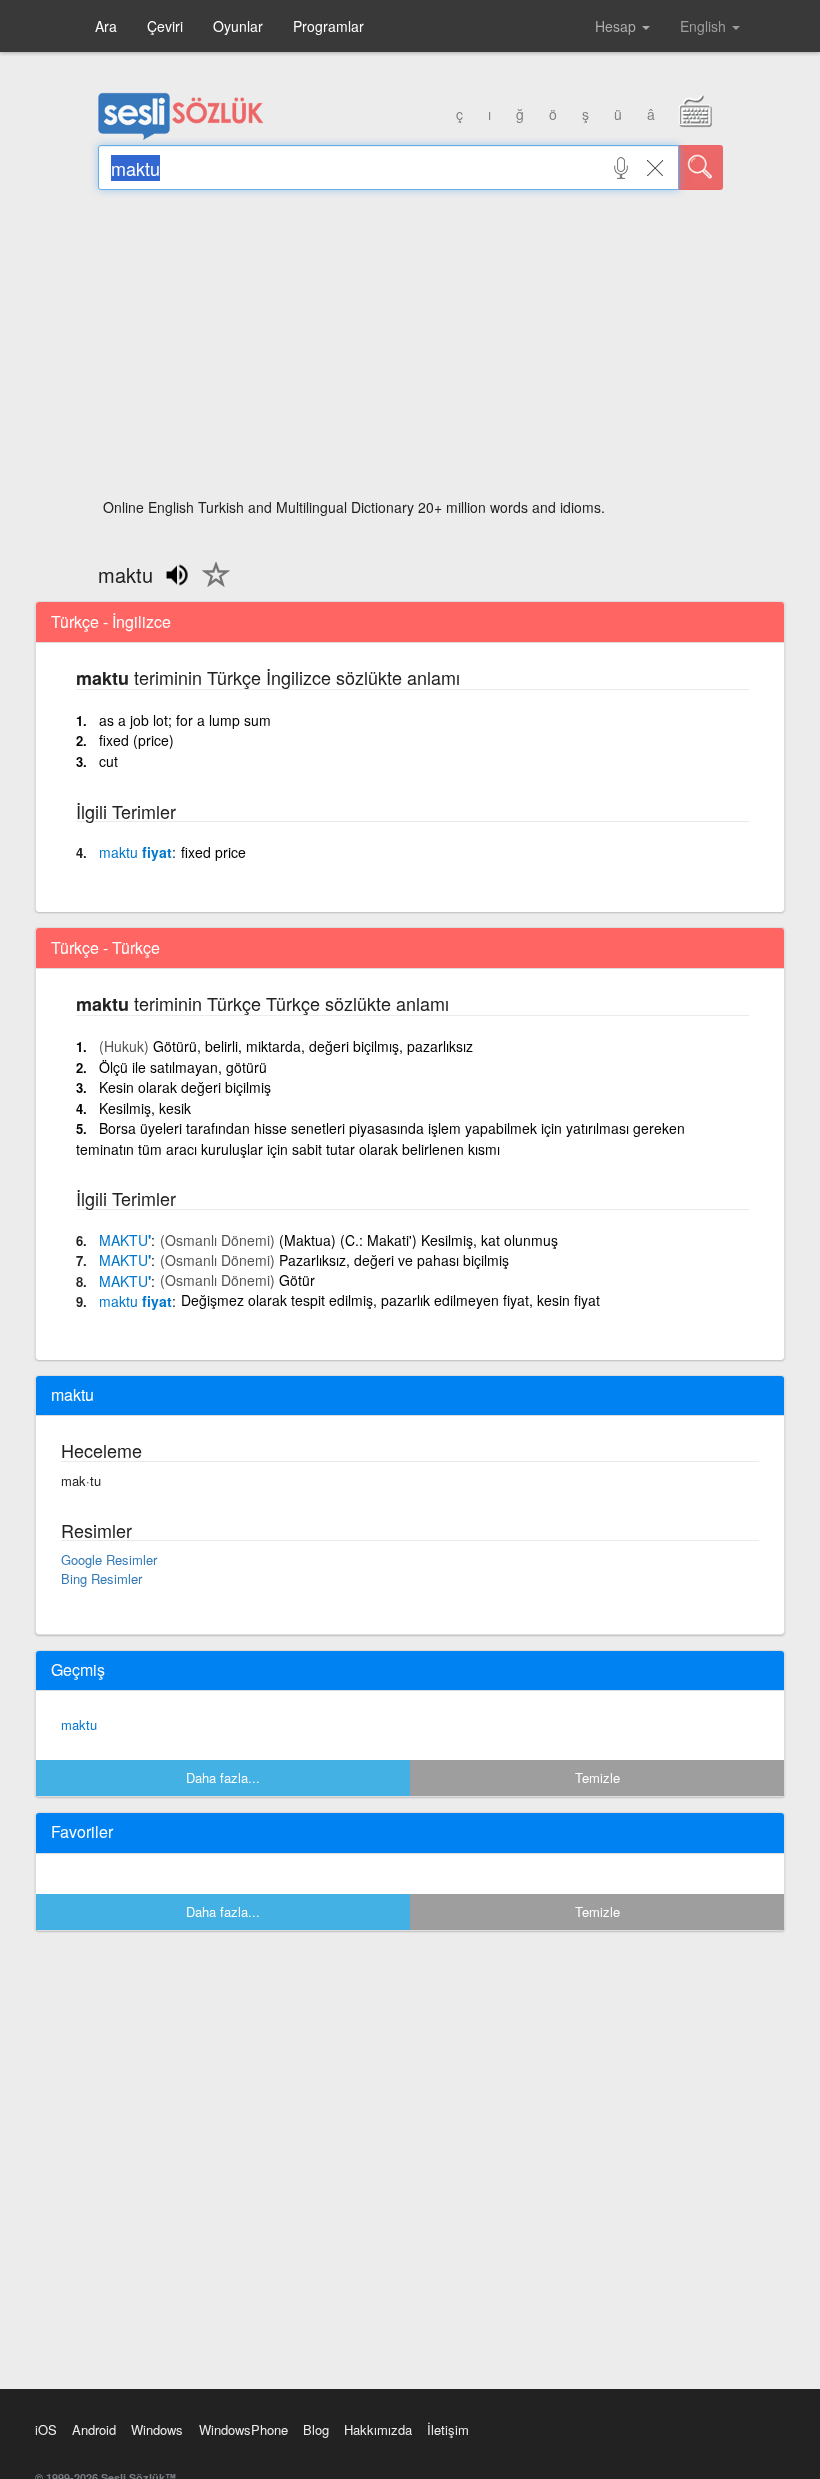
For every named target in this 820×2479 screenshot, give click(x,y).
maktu (79, 1724)
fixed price (213, 852)
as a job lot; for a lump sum (185, 720)
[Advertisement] (410, 350)
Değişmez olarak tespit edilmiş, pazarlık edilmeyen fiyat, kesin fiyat (390, 1300)
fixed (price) (136, 740)
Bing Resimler (101, 1578)
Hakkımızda (378, 2429)
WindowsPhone (243, 2429)
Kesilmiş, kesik (145, 1108)
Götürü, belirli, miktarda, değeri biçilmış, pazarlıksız (313, 1046)
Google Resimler (109, 1559)
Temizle (597, 1777)
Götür (297, 1280)
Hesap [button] (617, 26)
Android (94, 2429)
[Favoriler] (211, 586)
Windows (157, 2429)
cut (108, 761)
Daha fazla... (223, 1777)
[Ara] (701, 167)
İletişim (448, 2429)
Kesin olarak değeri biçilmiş (185, 1087)
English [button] (705, 26)
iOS (46, 2429)
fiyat (135, 852)
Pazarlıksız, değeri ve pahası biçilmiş (394, 1260)
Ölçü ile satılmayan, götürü (183, 1067)
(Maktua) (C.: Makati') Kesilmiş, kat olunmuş (418, 1240)
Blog (316, 2429)
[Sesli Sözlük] (181, 135)
